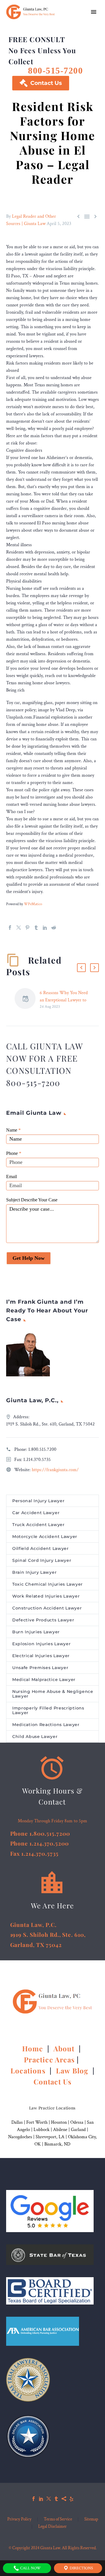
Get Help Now (29, 1258)
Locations (29, 2071)
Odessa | (79, 2122)
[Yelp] (71, 2499)
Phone (14, 1153)
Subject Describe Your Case (32, 1200)
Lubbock (42, 2130)
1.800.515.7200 (42, 1449)
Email (12, 1177)
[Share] (64, 2499)
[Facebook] (10, 928)
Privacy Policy (19, 2519)
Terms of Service (58, 2519)
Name (13, 1130)
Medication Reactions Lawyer (46, 1725)
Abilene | (62, 2130)
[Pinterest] (27, 928)
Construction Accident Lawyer (47, 1608)
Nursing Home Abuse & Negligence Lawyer (53, 1694)
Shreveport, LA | (52, 2137)
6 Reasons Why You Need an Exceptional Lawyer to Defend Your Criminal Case (65, 1000)
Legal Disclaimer (52, 2527)
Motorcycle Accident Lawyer (45, 1537)
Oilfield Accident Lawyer (41, 1548)
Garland (78, 2130)
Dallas (17, 2122)
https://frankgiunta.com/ (55, 1470)
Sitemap (91, 2519)
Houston (59, 2122)
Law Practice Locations (52, 2108)
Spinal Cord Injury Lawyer (42, 1560)
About (65, 2048)
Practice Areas (49, 2059)
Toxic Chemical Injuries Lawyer (48, 1584)
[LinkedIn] (45, 928)
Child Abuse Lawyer (35, 1737)
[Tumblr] (36, 928)
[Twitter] (19, 928)
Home (34, 2048)
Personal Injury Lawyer (38, 1501)
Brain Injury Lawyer (34, 1572)
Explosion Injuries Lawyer (42, 1644)
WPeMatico (33, 904)
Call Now (30, 2568)
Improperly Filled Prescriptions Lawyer (48, 1710)
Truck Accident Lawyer (38, 1525)
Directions (81, 2568)
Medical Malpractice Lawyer (44, 1680)
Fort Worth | (39, 2122)
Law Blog (72, 2071)
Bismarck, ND (57, 2144)
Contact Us (41, 83)
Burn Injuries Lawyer (36, 1632)
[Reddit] (54, 928)
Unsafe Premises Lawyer (40, 1668)
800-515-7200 (55, 70)
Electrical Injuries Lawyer (41, 1656)
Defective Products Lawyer (43, 1620)
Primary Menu (94, 12)
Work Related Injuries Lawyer (46, 1596)
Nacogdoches (20, 2137)
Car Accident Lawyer (36, 1513)
